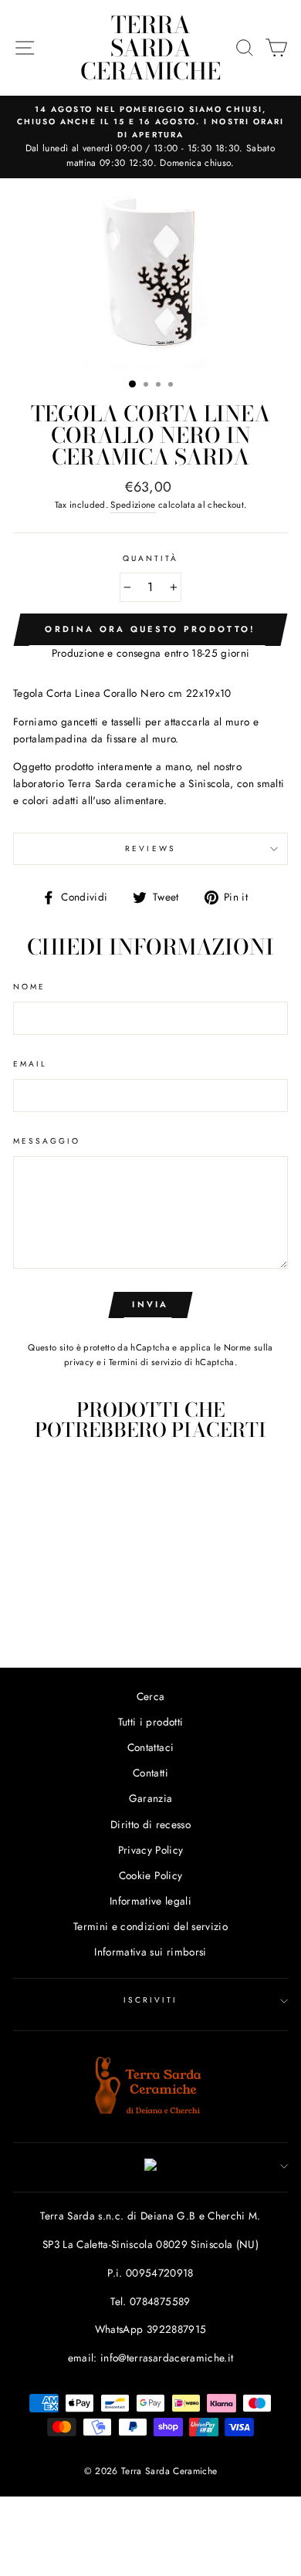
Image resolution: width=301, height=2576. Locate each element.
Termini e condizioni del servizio (150, 1926)
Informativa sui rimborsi (150, 1952)
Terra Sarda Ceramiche (150, 48)
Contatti (150, 1773)
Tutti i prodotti (150, 1722)
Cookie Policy (150, 1875)
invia (150, 1304)
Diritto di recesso (150, 1824)
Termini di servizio (145, 1362)
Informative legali (150, 1901)
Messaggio (47, 1141)
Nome (29, 987)
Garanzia (151, 1798)
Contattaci (150, 1747)
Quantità (150, 558)
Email (30, 1064)
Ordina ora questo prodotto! (150, 629)
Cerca (151, 1696)
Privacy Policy (151, 1850)
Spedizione (133, 505)
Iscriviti (151, 2000)
